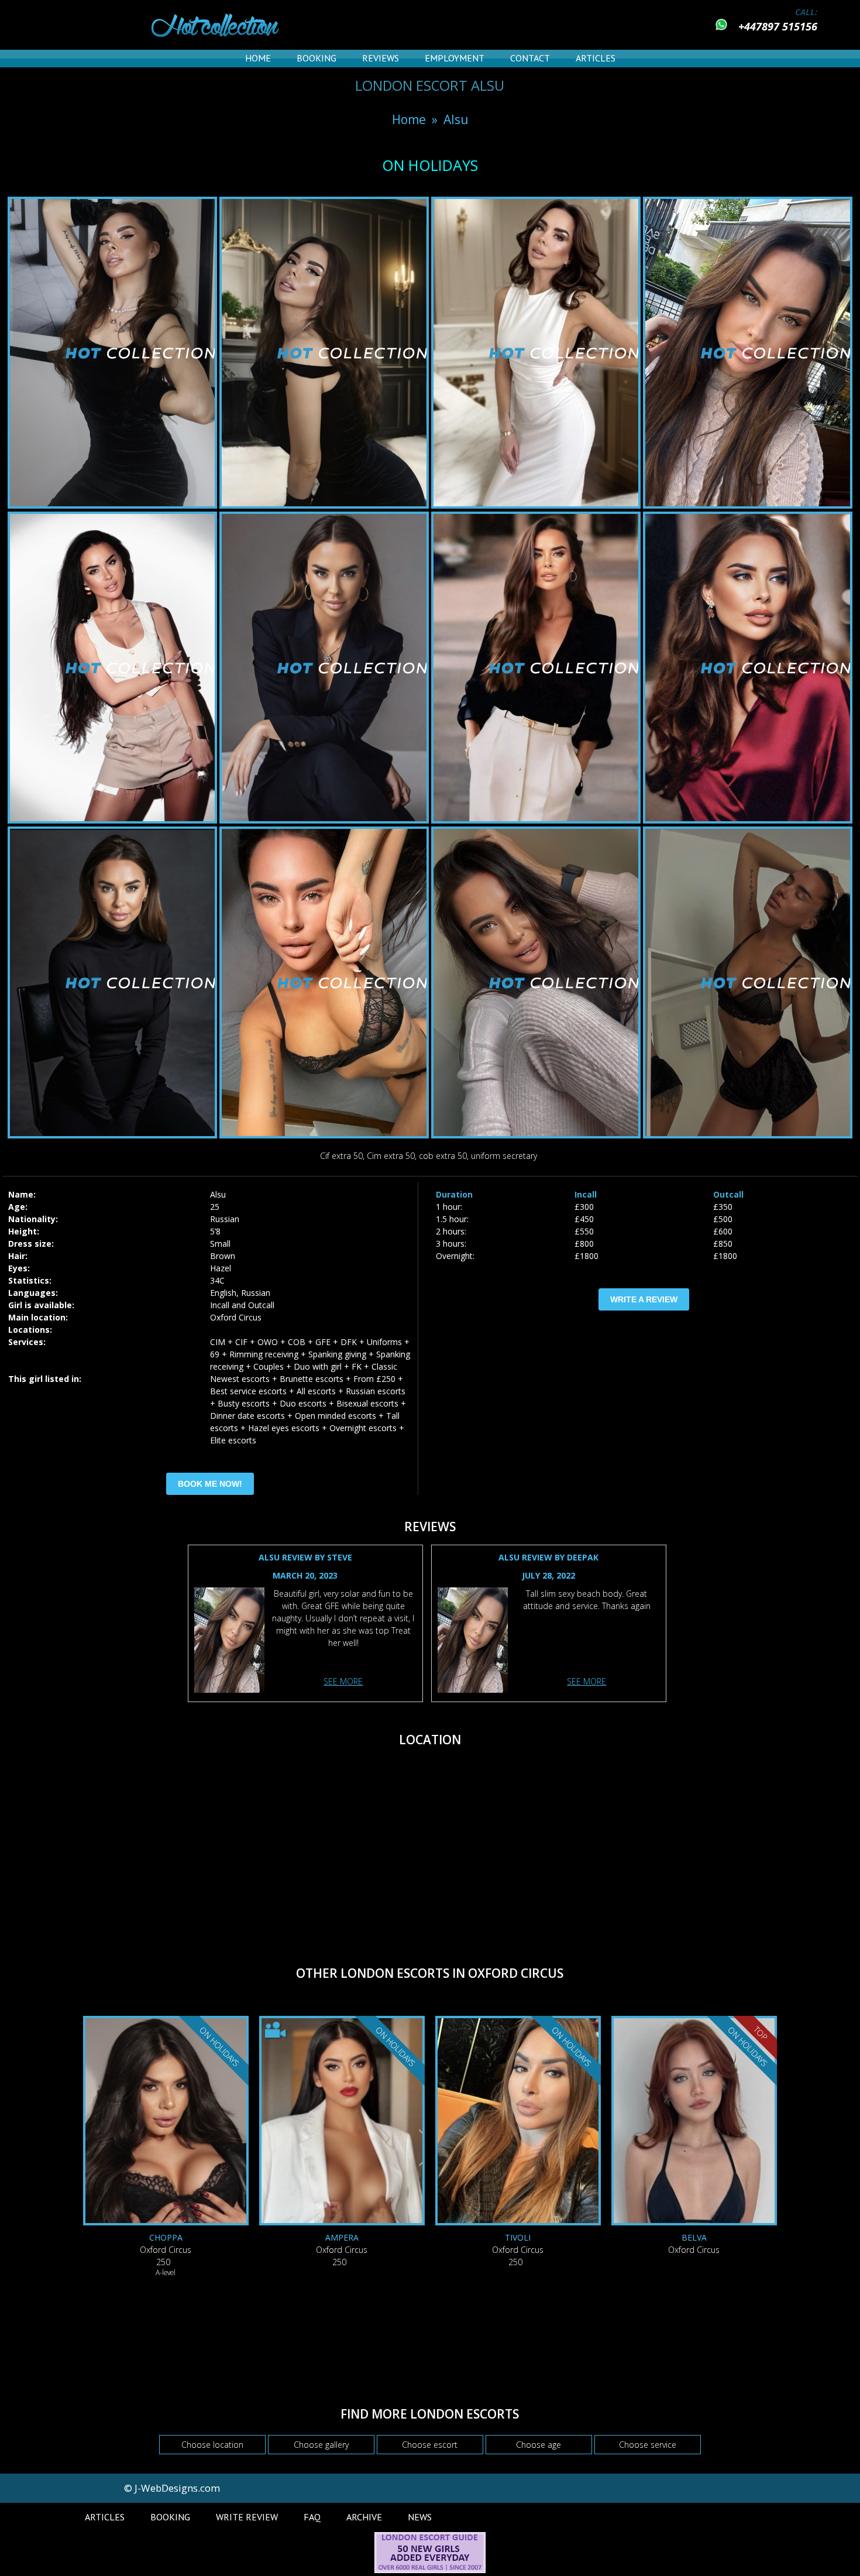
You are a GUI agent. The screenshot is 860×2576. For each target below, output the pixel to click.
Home (258, 58)
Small (220, 1244)
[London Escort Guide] (430, 2570)
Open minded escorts (336, 1416)
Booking (317, 58)
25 (215, 1207)
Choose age (539, 2445)
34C (217, 1280)
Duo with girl (318, 1366)
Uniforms (384, 1342)
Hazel (221, 1268)
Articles (596, 58)
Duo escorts (303, 1403)
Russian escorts (376, 1391)
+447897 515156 (778, 26)
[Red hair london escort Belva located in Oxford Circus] (694, 2122)
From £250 (374, 1379)
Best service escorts (248, 1391)
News (420, 2517)
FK (357, 1366)
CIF (241, 1342)
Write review (247, 2517)
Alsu (456, 119)
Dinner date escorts (247, 1416)
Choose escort (430, 2445)
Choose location (212, 2445)
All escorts (316, 1391)
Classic (384, 1366)
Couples (269, 1366)
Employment (455, 58)
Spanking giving (337, 1354)
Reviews (381, 58)
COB (297, 1342)
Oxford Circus (236, 1317)
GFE (323, 1342)
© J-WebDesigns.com (172, 2488)
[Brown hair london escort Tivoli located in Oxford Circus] (518, 2122)
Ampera (342, 2237)
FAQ (312, 2517)
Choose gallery (321, 2445)
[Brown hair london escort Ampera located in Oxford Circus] (342, 2122)
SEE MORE (343, 1681)
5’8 (215, 1231)
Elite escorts (233, 1440)
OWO (268, 1342)
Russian (225, 1219)
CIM (218, 1342)
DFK (349, 1342)
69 (215, 1354)
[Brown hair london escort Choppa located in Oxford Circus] (166, 2122)
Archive (364, 2517)
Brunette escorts (312, 1379)
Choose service (648, 2445)
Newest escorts (240, 1379)
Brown (223, 1256)
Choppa (166, 2237)
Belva (694, 2237)
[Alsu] (229, 1642)
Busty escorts (244, 1403)
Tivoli (518, 2237)
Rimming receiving (264, 1354)
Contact (530, 58)
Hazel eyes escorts (284, 1428)
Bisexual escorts (367, 1403)
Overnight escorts (363, 1428)
